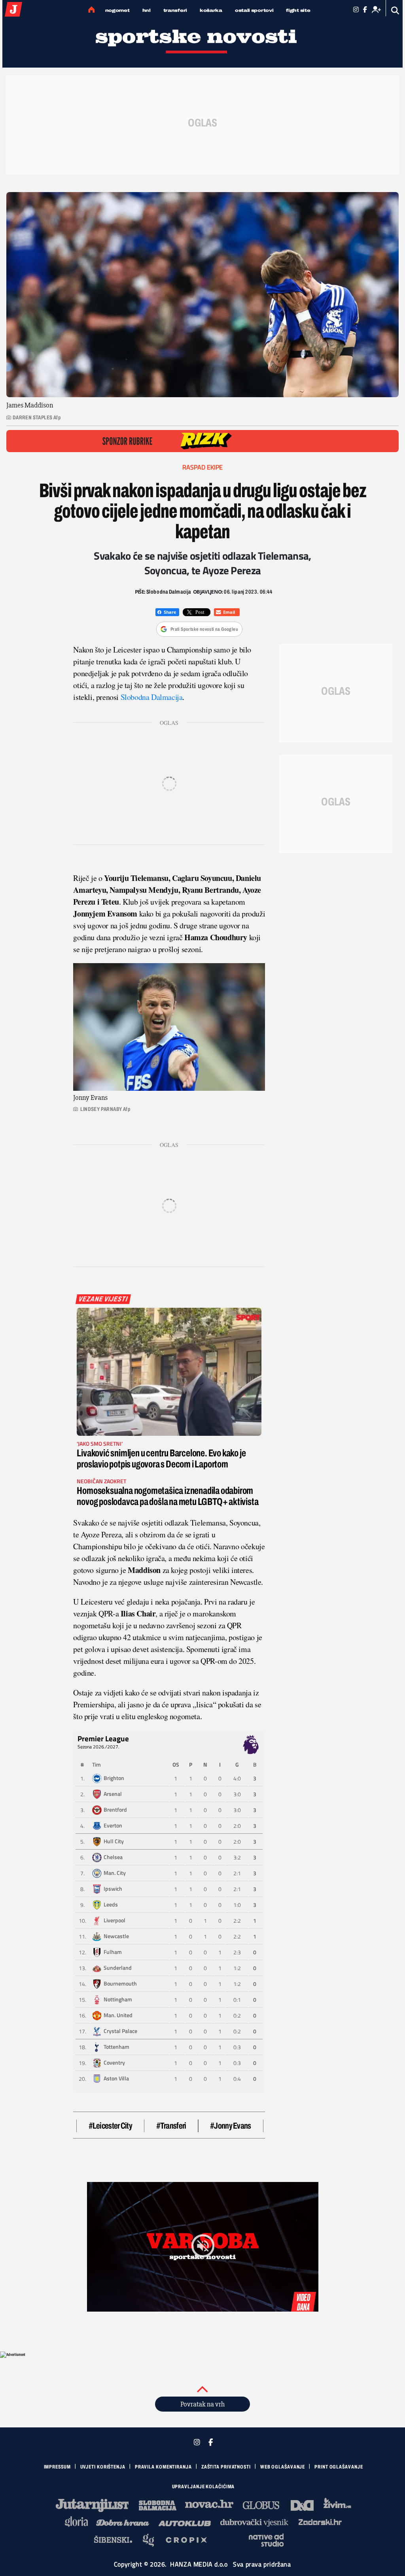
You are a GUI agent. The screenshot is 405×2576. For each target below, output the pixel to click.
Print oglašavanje (339, 2467)
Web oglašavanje (283, 2467)
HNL (147, 10)
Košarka (211, 10)
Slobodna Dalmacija (152, 697)
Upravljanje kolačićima (203, 2487)
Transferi (175, 10)
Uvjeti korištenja (103, 2467)
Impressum (57, 2467)
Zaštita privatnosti (226, 2467)
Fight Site (298, 10)
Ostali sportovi (254, 10)
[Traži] (395, 10)
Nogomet (117, 10)
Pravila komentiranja (163, 2467)
